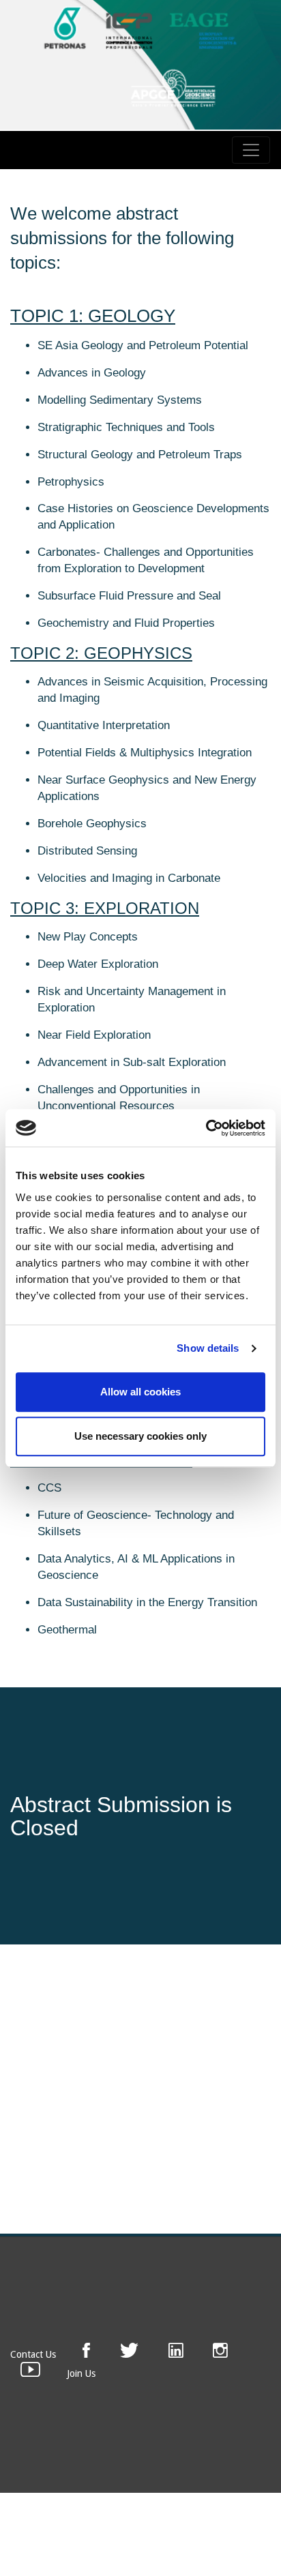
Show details (208, 1348)
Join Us (81, 2373)
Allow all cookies (140, 1392)
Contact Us (33, 2354)
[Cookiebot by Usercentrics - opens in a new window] (206, 1128)
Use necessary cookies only (140, 1436)
